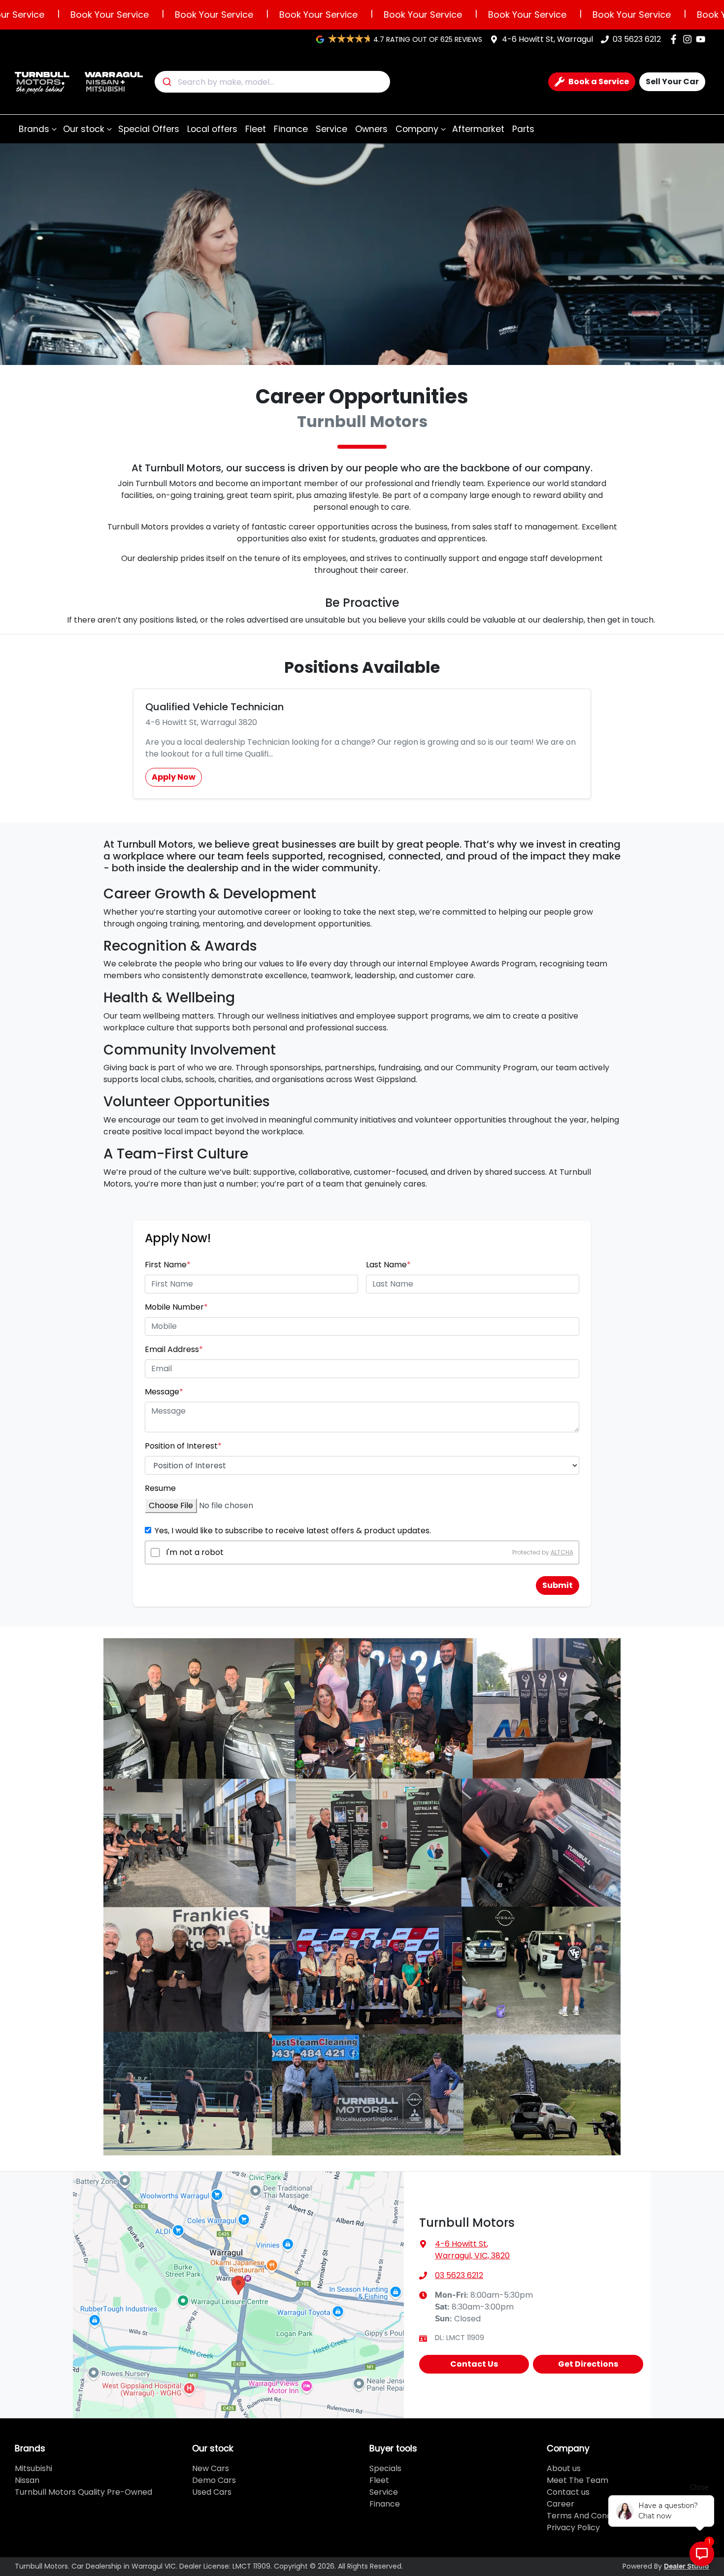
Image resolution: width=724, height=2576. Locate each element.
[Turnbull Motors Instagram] (689, 39)
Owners (371, 129)
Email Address (174, 1349)
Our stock (84, 129)
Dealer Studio (687, 2567)
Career (560, 2504)
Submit (558, 1585)
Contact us (568, 2492)
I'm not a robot (195, 1552)
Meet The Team (577, 2480)
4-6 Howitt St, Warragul (547, 39)
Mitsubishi (33, 2468)
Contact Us (474, 2364)
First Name (168, 1265)
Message (164, 1392)
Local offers (212, 129)
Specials (385, 2468)
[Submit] (166, 82)
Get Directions (588, 2364)
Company (417, 129)
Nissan (27, 2480)
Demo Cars (214, 2480)
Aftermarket (478, 129)
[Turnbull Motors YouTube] (703, 39)
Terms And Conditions (589, 2516)
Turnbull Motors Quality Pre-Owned (83, 2492)
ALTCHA (562, 1552)
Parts (523, 129)
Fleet (256, 129)
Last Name (388, 1265)
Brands (34, 129)
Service (331, 129)
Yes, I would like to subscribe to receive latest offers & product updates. (293, 1531)
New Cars (211, 2468)
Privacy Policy (573, 2527)
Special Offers (149, 129)
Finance (291, 129)
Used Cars (212, 2492)
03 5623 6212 (637, 39)
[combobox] (272, 82)
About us (564, 2468)
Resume (160, 1488)
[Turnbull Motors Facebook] (675, 39)
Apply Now (174, 777)
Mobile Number (176, 1307)
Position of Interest (183, 1446)
